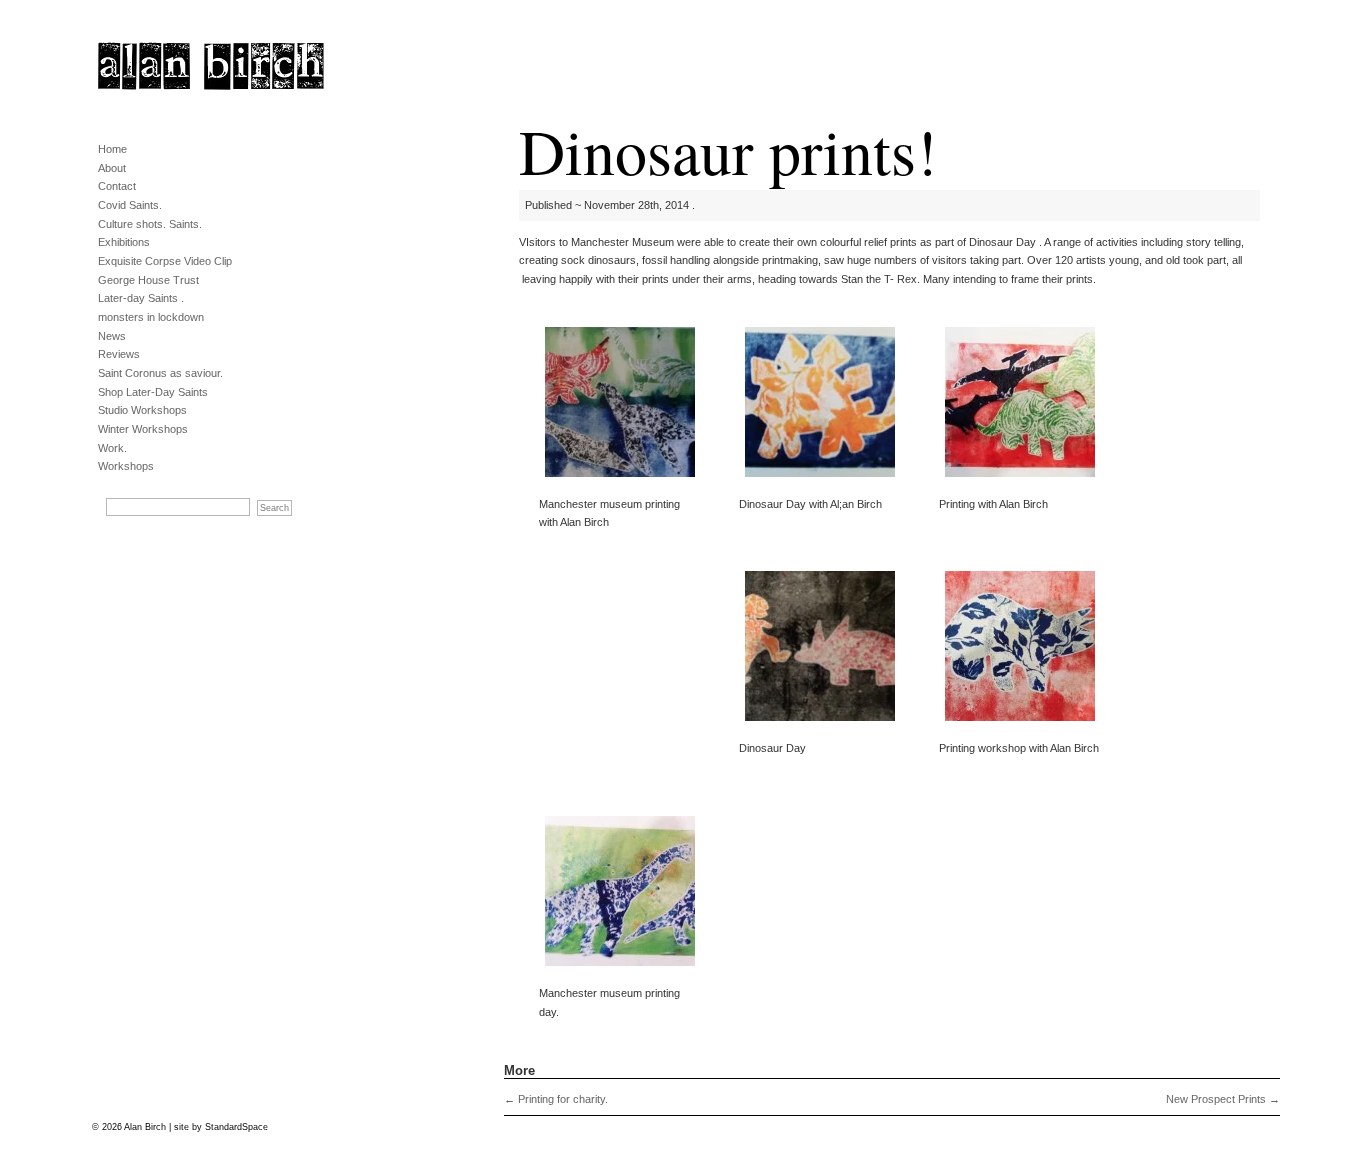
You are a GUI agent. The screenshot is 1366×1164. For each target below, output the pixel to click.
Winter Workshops (143, 429)
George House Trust (148, 280)
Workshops (126, 466)
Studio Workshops (142, 410)
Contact (117, 186)
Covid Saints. (130, 205)
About (112, 168)
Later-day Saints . (141, 298)
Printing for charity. (556, 1099)
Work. (112, 448)
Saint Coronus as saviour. (160, 373)
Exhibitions (124, 242)
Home (112, 149)
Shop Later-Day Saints (153, 392)
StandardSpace (236, 1127)
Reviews (119, 354)
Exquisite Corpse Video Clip (165, 261)
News (112, 336)
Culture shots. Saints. (150, 224)
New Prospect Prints (1223, 1099)
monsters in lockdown (151, 317)
